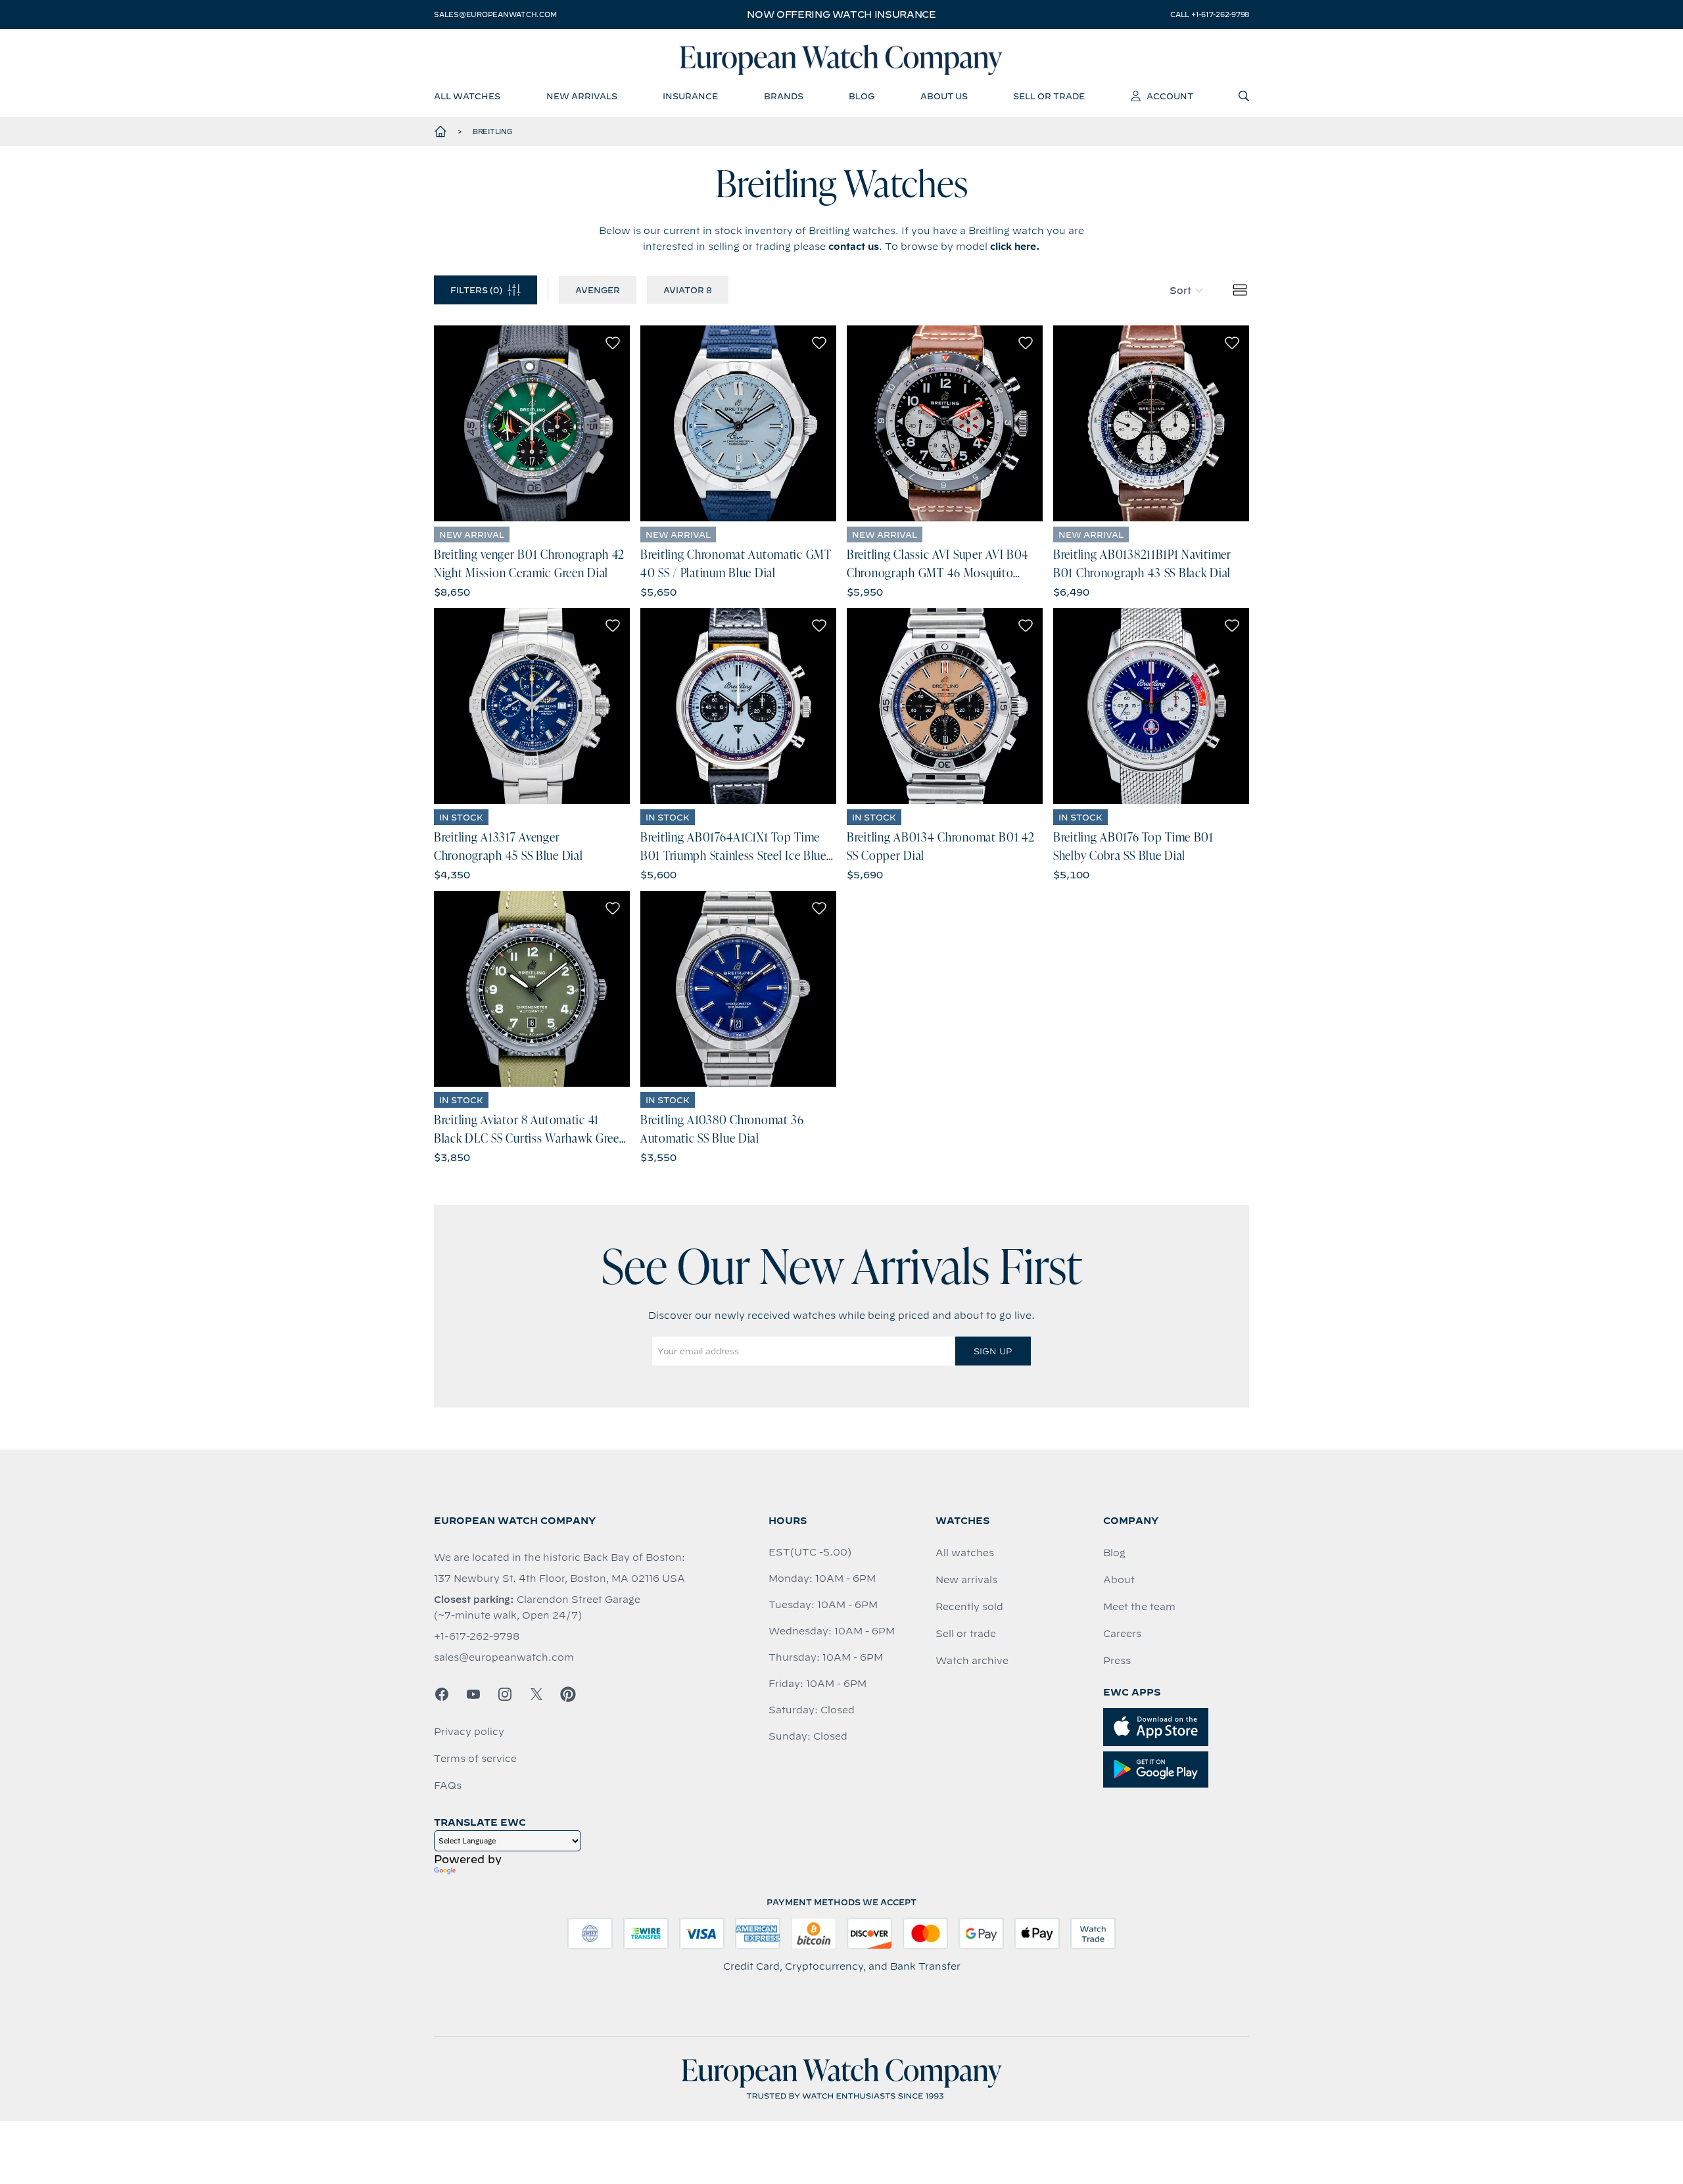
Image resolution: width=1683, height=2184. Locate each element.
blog (862, 96)
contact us (854, 247)
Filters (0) (476, 290)
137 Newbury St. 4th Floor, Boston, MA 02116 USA (559, 1579)
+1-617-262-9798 (477, 1636)
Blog (1114, 1553)
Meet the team (1139, 1607)
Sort (1180, 291)
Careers (1122, 1634)
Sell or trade (966, 1634)
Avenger (598, 290)
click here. (1015, 247)
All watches (965, 1553)
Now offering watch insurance (841, 14)
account (1170, 96)
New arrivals (966, 1580)
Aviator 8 (688, 290)
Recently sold (969, 1607)
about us (944, 96)
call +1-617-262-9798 (1210, 14)
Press (1117, 1661)
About (1119, 1580)
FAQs (448, 1786)
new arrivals (582, 96)
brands (784, 96)
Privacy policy (469, 1732)
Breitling (493, 131)
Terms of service (475, 1759)
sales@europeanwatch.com (495, 14)
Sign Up (993, 1351)
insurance (690, 96)
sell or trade (1049, 96)
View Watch (532, 423)
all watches (467, 96)
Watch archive (972, 1661)
